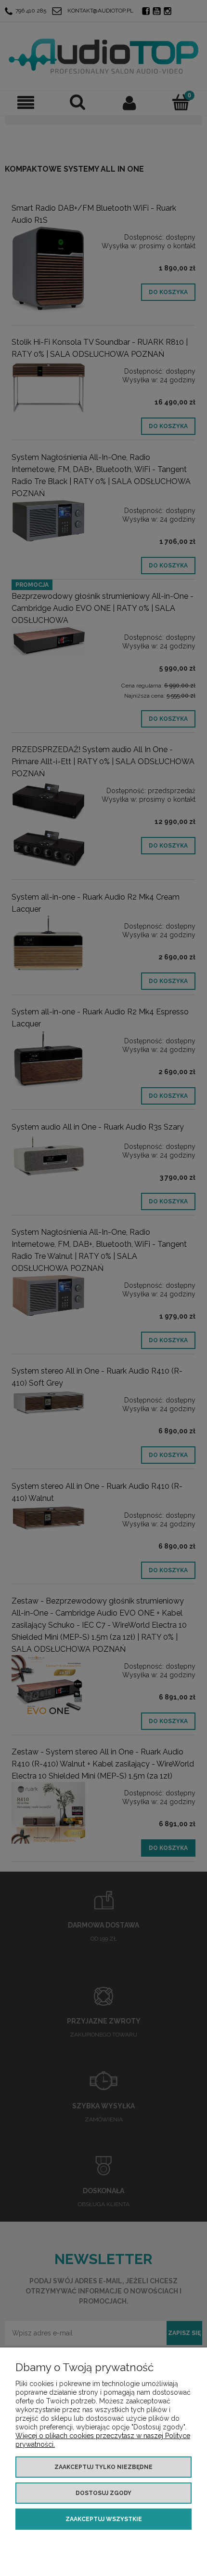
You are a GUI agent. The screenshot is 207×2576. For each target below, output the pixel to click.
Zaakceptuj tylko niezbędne (103, 2467)
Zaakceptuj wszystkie (104, 2519)
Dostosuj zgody (103, 2493)
